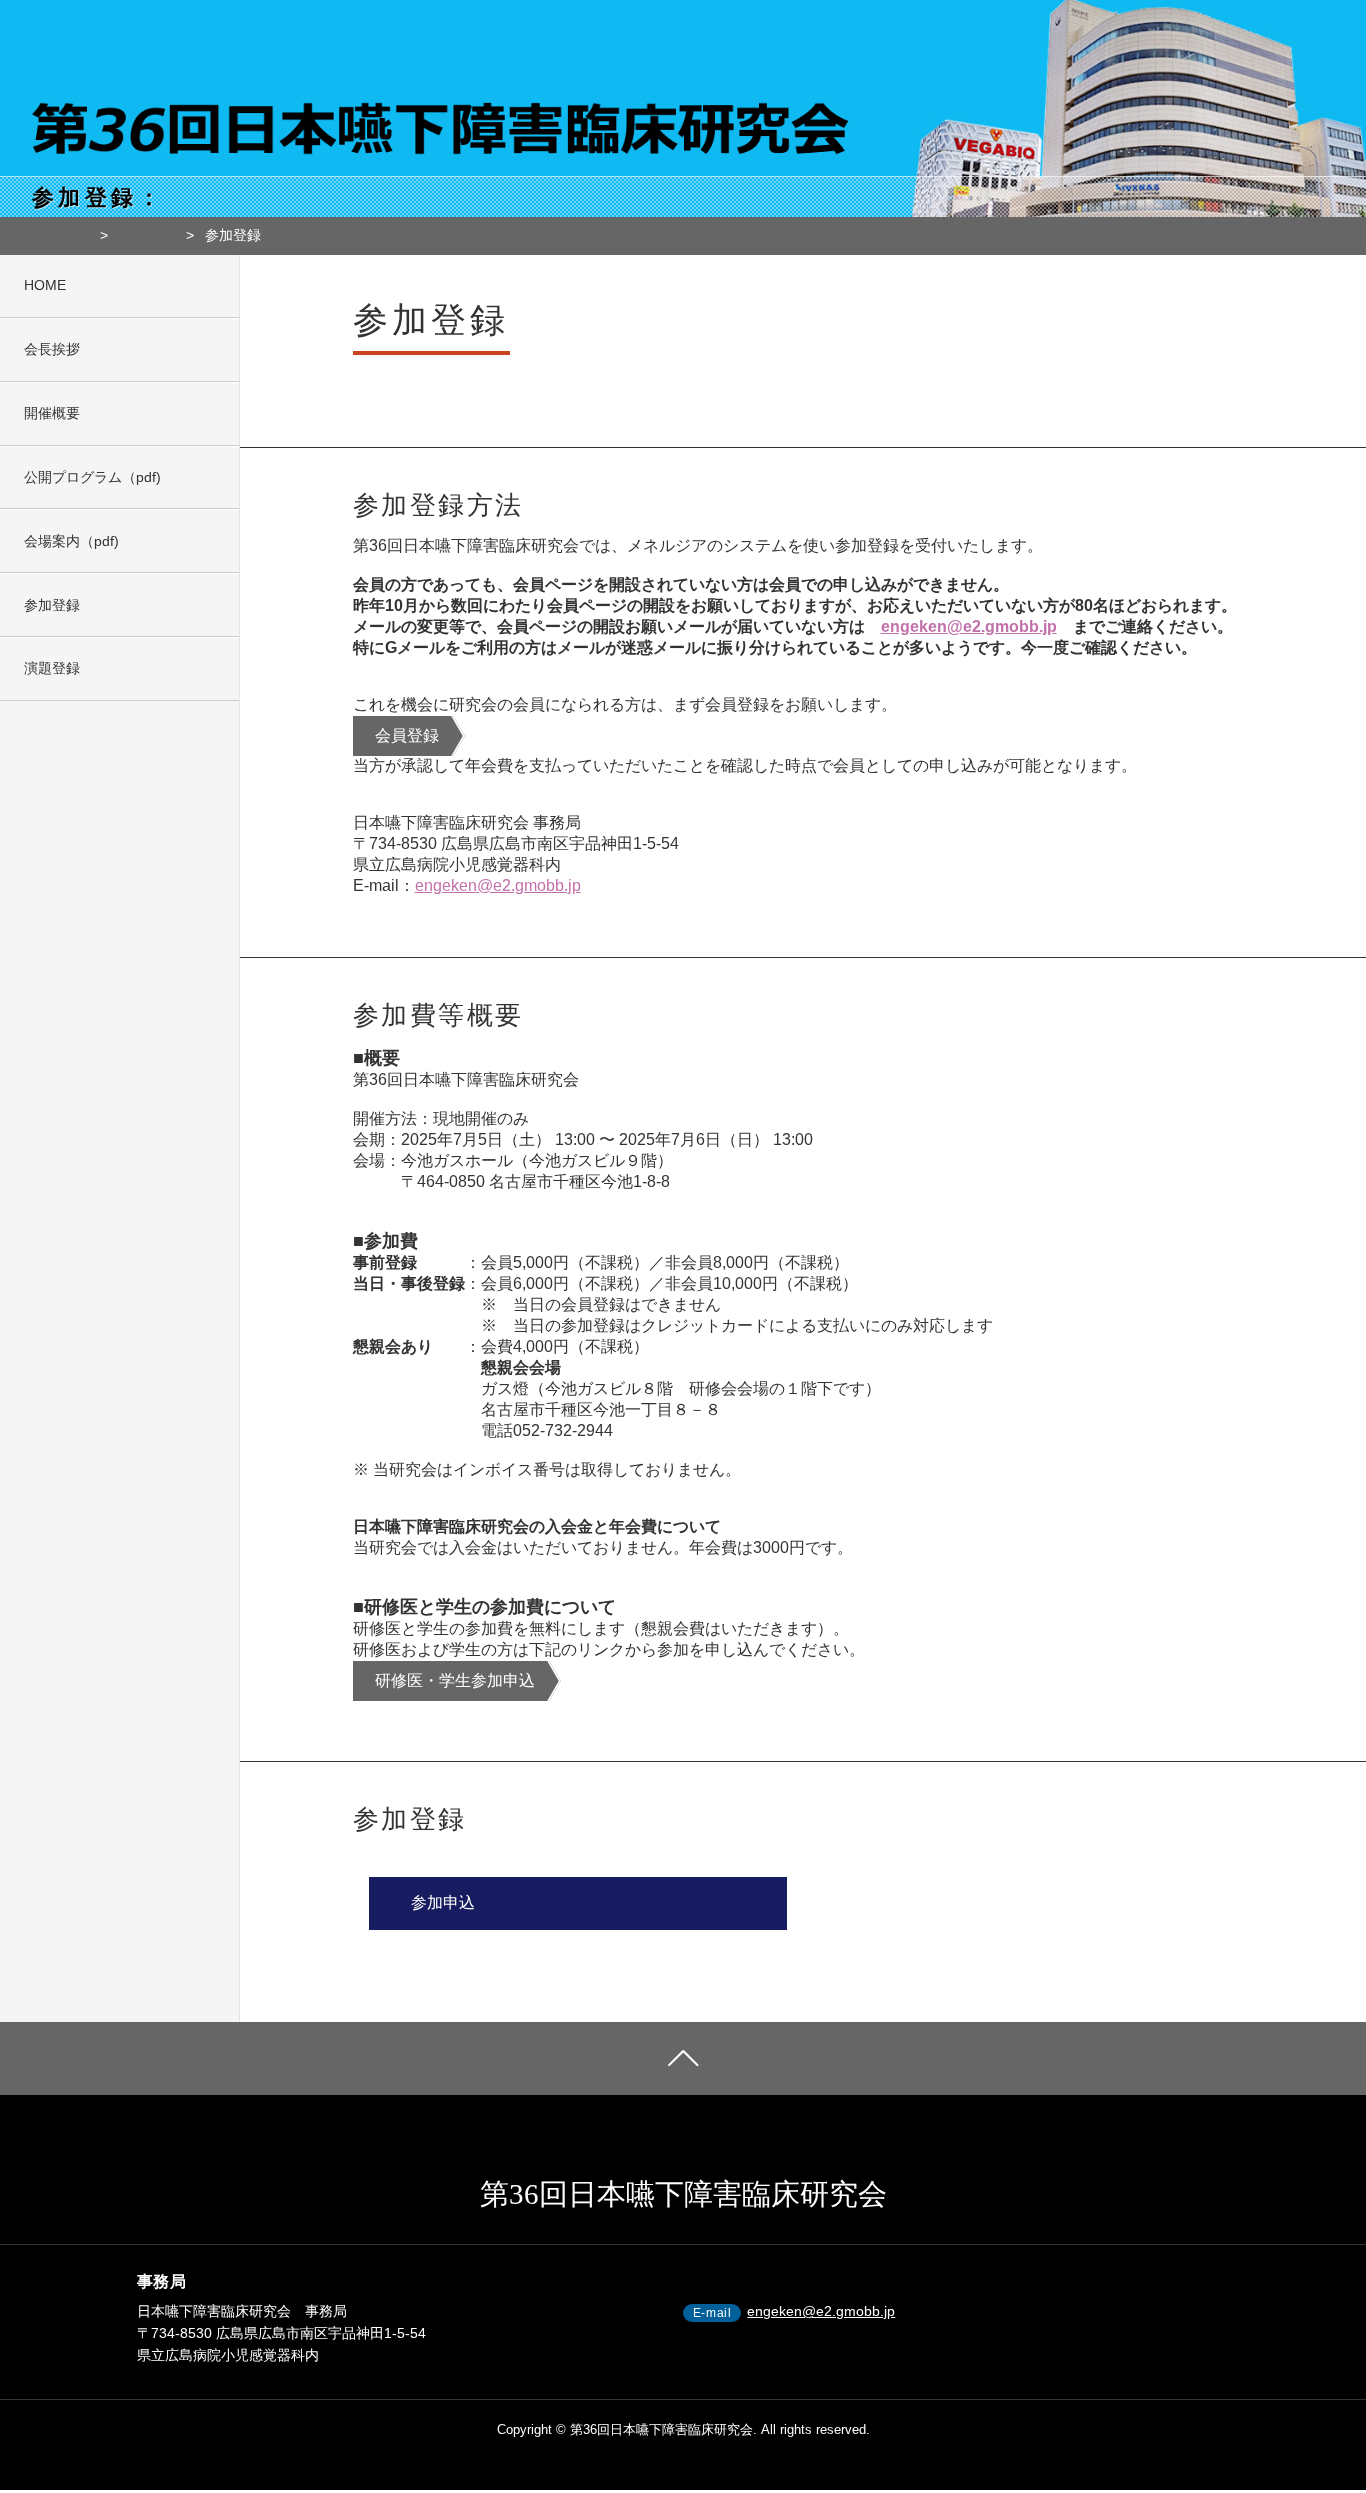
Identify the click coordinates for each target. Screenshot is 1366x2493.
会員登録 (407, 735)
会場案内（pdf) (71, 541)
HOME (67, 235)
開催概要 (52, 413)
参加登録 (52, 605)
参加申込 (443, 1902)
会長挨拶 (52, 349)
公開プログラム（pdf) (92, 477)
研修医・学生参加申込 (455, 1680)
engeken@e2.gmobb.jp (969, 626)
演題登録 (52, 668)
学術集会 (147, 235)
